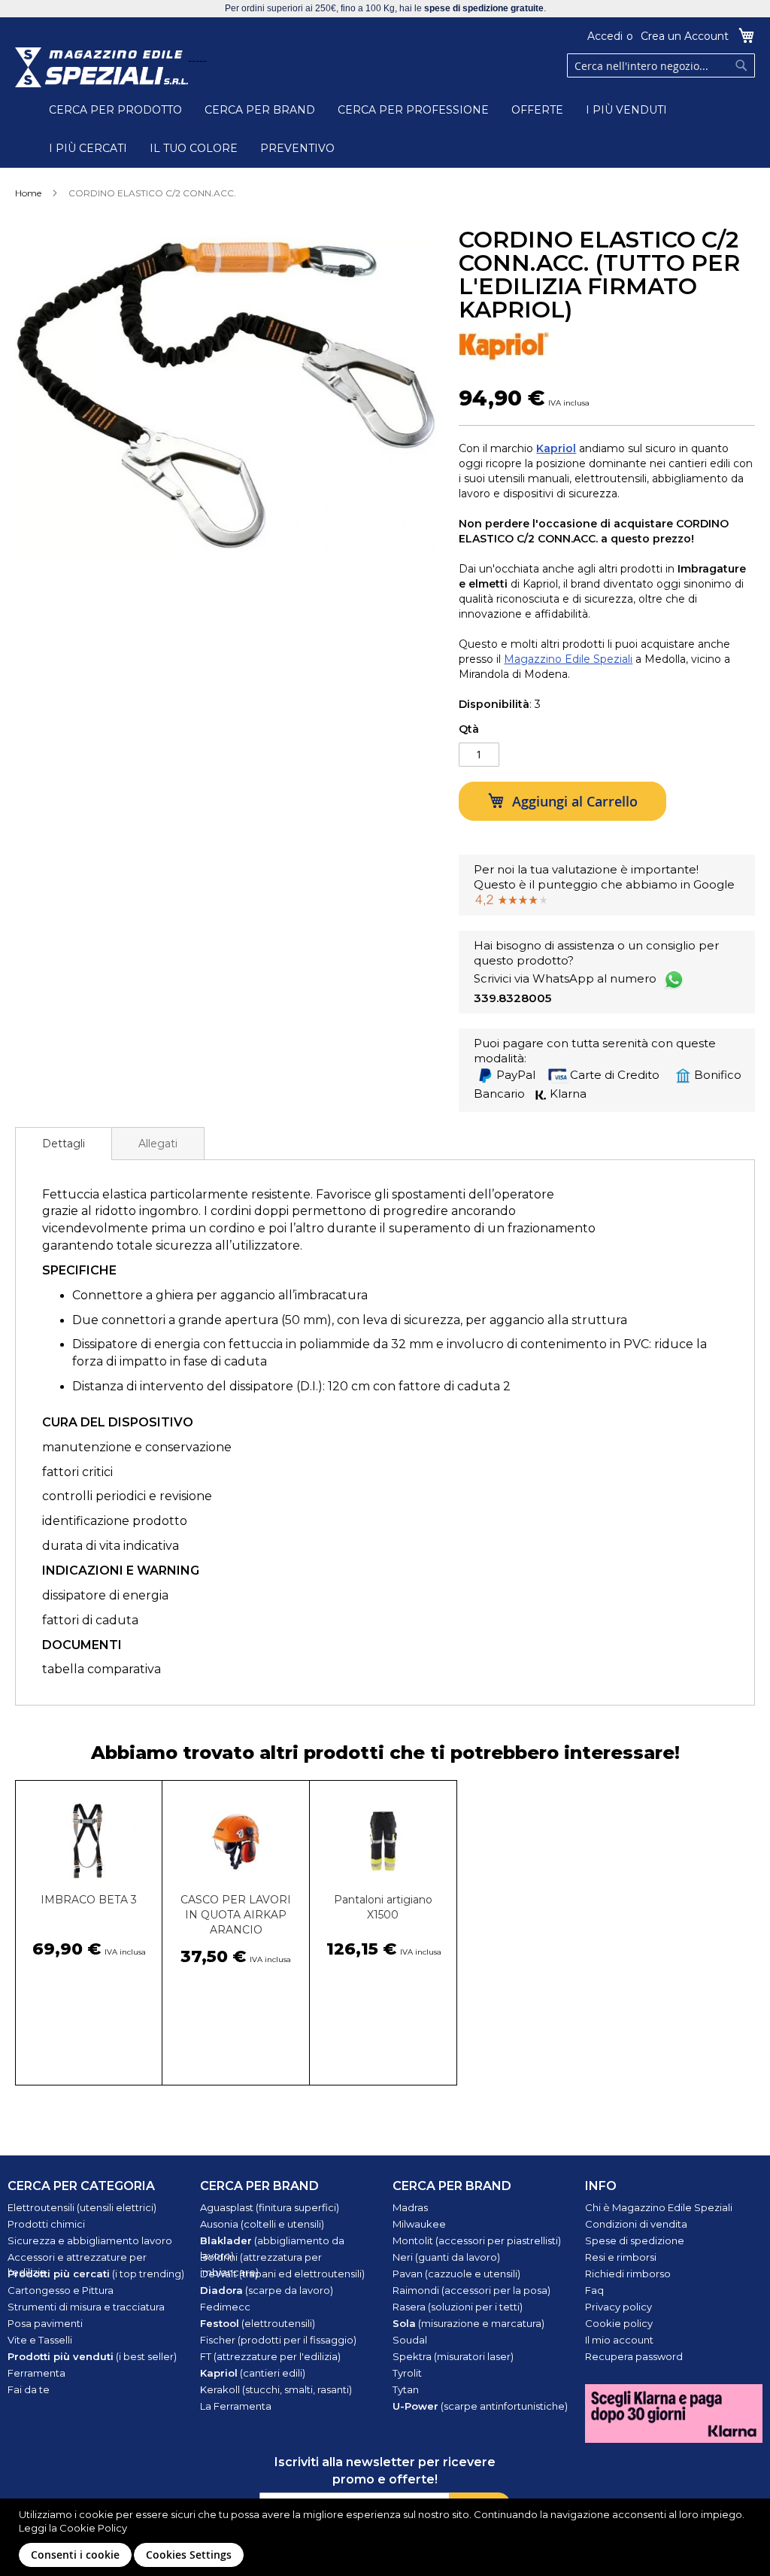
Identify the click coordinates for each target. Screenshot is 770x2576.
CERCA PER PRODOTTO (115, 110)
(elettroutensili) (258, 2323)
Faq (594, 2290)
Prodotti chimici (46, 2224)
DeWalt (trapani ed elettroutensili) (282, 2274)
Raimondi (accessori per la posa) (471, 2290)
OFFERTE (537, 110)
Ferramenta (36, 2373)
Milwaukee (419, 2224)
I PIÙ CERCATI (88, 148)
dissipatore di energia (105, 1595)
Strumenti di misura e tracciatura (86, 2307)
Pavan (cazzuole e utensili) (456, 2274)
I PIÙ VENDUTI (626, 110)
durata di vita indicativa (111, 1546)
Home (28, 193)
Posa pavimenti (45, 2323)
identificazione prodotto (115, 1521)
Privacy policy (618, 2307)
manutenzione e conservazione (137, 1447)
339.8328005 (512, 998)
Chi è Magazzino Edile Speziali (659, 2207)
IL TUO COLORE (194, 148)
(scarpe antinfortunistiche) (480, 2406)
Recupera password (634, 2356)
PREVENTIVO (297, 148)
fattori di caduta (90, 1620)
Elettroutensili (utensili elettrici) (82, 2207)
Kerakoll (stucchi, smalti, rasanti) (276, 2389)
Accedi (605, 36)
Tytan (406, 2389)
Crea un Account (685, 36)
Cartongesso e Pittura (61, 2290)
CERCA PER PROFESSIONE (413, 110)
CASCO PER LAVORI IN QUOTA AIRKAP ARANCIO (236, 1915)
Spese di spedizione (635, 2240)
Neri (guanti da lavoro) (446, 2257)
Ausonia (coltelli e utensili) (262, 2224)
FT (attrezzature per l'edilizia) (270, 2356)
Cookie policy (619, 2323)
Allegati (158, 1144)
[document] (387, 2537)
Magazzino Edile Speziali (568, 659)
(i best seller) (92, 2356)
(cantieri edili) (253, 2373)
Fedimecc (225, 2307)
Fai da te (29, 2389)
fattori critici (77, 1472)
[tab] (64, 1144)
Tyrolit (407, 2373)
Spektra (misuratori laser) (453, 2356)
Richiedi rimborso (628, 2274)
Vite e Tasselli (40, 2340)
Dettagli (64, 1144)
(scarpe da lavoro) (267, 2290)
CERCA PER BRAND (260, 110)
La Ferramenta (236, 2406)
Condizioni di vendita (636, 2224)
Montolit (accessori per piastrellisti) (477, 2240)
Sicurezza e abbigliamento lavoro (90, 2240)
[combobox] (661, 65)
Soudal (410, 2340)
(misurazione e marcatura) (468, 2323)
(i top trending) (96, 2274)
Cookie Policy (93, 2528)
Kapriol (556, 448)
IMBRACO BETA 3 (89, 1900)
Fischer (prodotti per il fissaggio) (278, 2340)
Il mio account (619, 2340)
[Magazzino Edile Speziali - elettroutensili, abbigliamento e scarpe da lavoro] (102, 67)
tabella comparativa (102, 1669)
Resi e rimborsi (621, 2257)
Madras (410, 2207)
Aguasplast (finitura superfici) (270, 2207)
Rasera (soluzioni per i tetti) (458, 2307)
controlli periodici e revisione (127, 1496)
